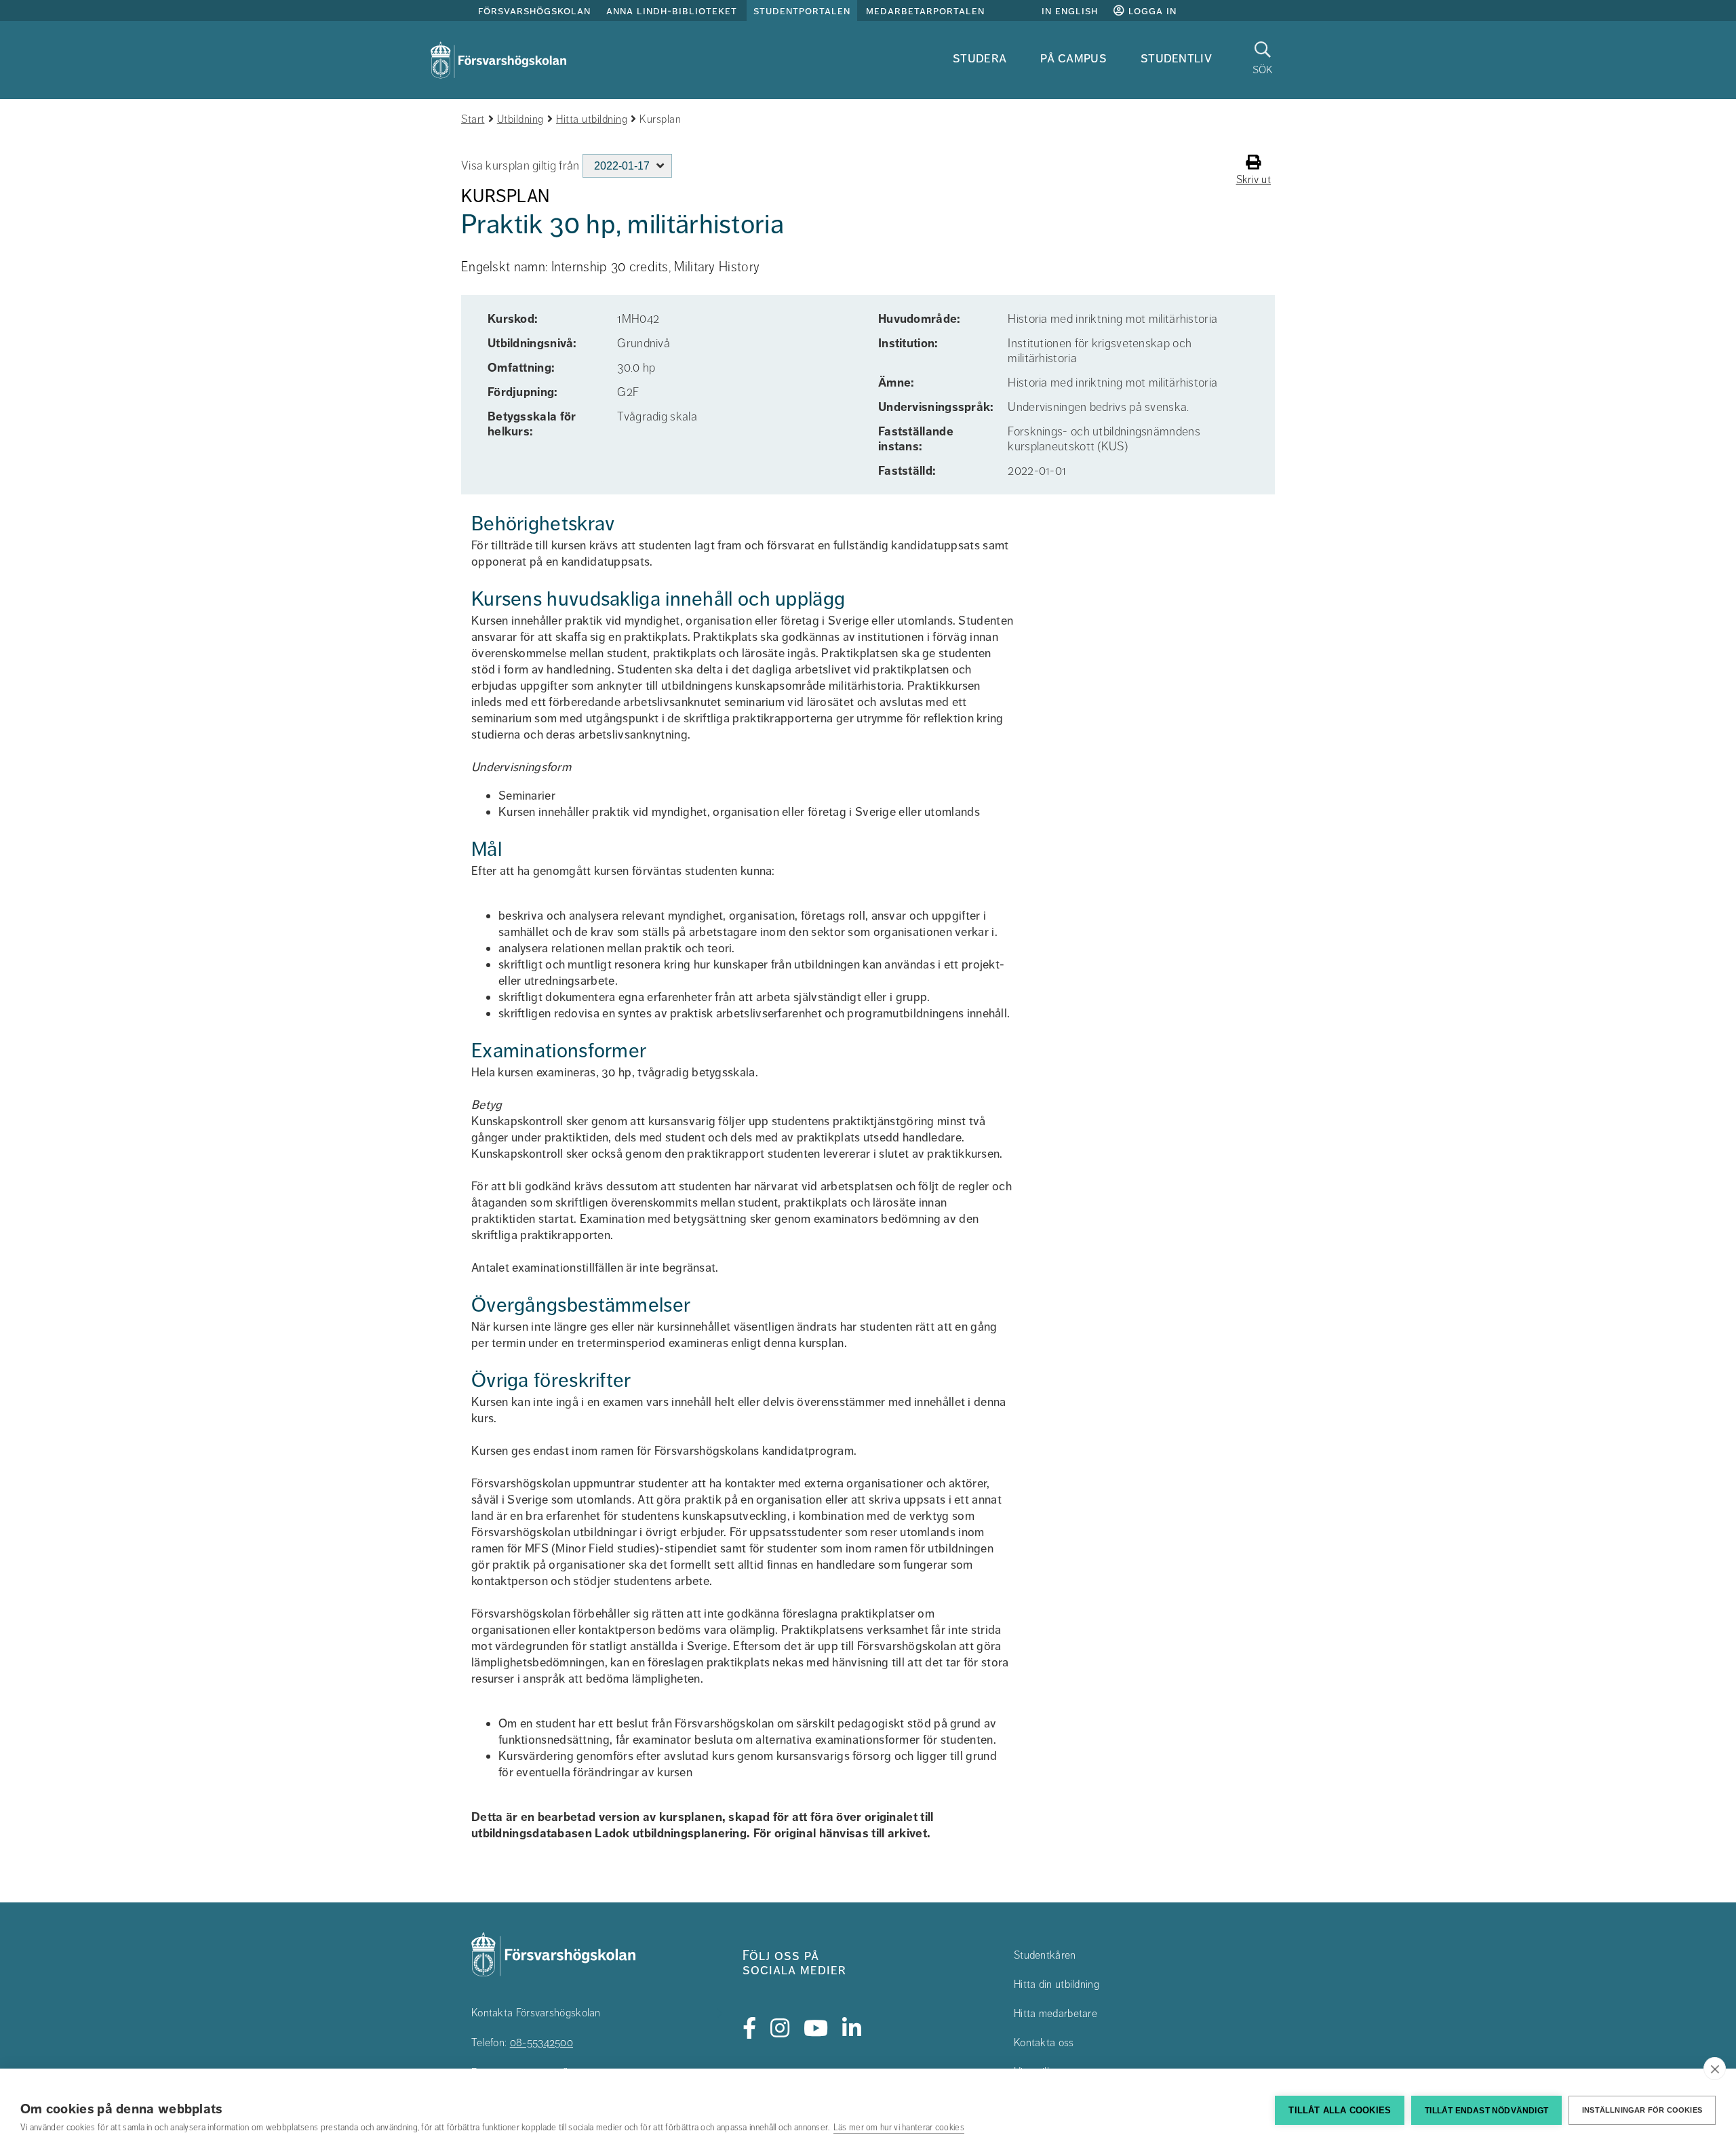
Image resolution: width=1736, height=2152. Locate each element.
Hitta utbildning (592, 119)
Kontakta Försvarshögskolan (536, 2013)
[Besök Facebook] (750, 2029)
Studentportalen (802, 11)
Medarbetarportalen (925, 11)
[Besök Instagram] (780, 2029)
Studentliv (1176, 58)
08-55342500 (541, 2043)
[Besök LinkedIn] (852, 2029)
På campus (1073, 58)
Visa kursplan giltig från (520, 165)
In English (1070, 11)
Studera (980, 58)
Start (473, 119)
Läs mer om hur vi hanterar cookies (899, 2128)
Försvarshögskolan (534, 11)
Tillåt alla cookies (1340, 2110)
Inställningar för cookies (1642, 2110)
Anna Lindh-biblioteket (672, 11)
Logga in (1151, 11)
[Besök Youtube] (816, 2029)
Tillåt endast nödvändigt (1486, 2111)
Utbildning (520, 119)
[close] (1715, 2069)
